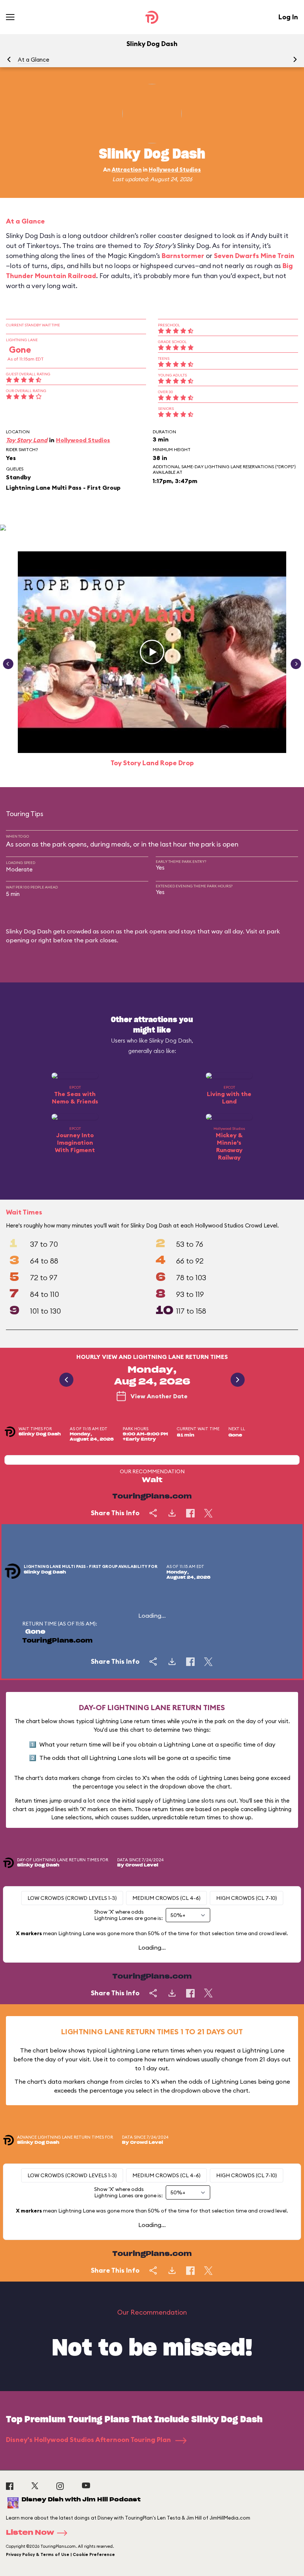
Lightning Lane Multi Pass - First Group (63, 488)
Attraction (127, 169)
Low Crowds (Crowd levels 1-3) (72, 1898)
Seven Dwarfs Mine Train (254, 256)
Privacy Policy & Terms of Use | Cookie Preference (60, 2554)
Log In (288, 17)
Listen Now (30, 2533)
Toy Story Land (27, 440)
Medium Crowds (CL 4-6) (166, 1898)
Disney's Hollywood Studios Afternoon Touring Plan (89, 2440)
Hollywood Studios (175, 169)
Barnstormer (183, 256)
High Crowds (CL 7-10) (247, 1898)
